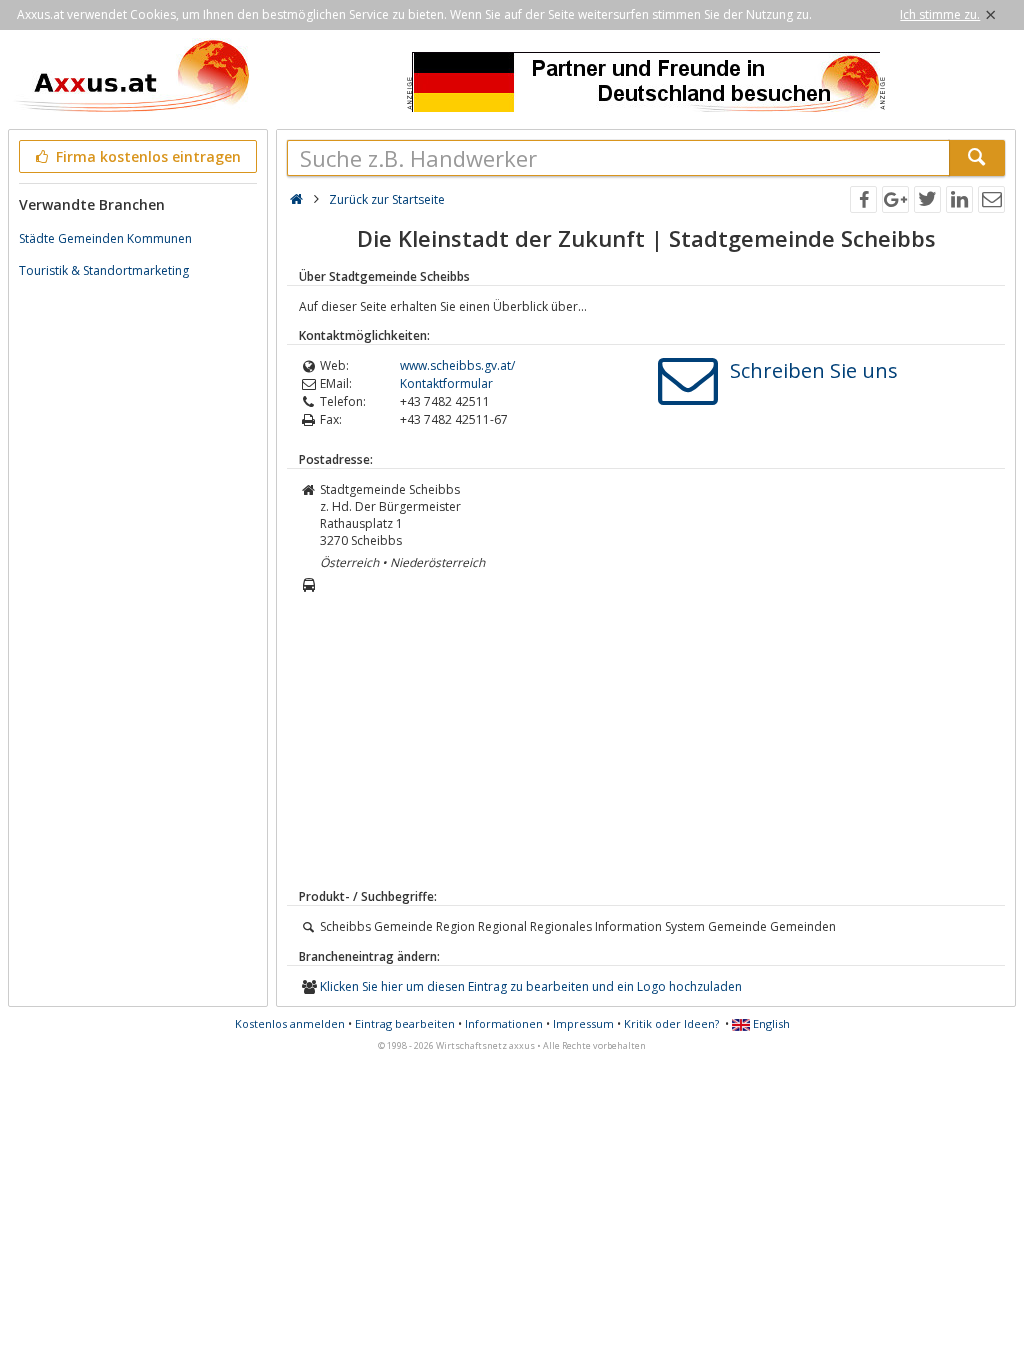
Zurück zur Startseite (387, 199)
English (770, 1023)
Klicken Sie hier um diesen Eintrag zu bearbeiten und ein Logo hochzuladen (531, 986)
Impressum (583, 1023)
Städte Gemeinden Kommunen (105, 238)
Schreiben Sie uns (814, 370)
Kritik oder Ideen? (671, 1023)
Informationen (504, 1023)
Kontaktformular (446, 383)
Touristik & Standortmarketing (104, 270)
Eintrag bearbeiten (405, 1023)
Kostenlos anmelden (290, 1023)
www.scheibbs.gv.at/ (457, 365)
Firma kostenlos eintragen (146, 156)
